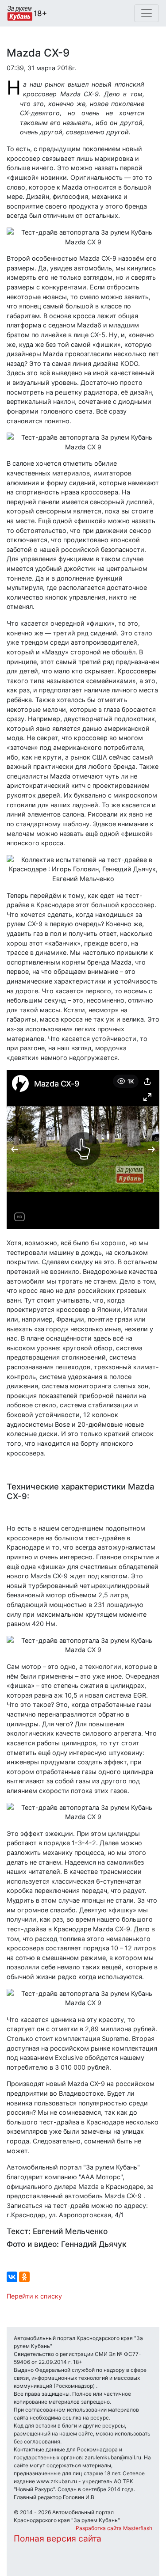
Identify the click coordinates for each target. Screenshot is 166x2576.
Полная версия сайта (58, 2538)
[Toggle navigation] (147, 13)
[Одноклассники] (24, 2277)
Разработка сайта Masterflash (114, 2528)
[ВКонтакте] (12, 2277)
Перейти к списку (34, 2296)
